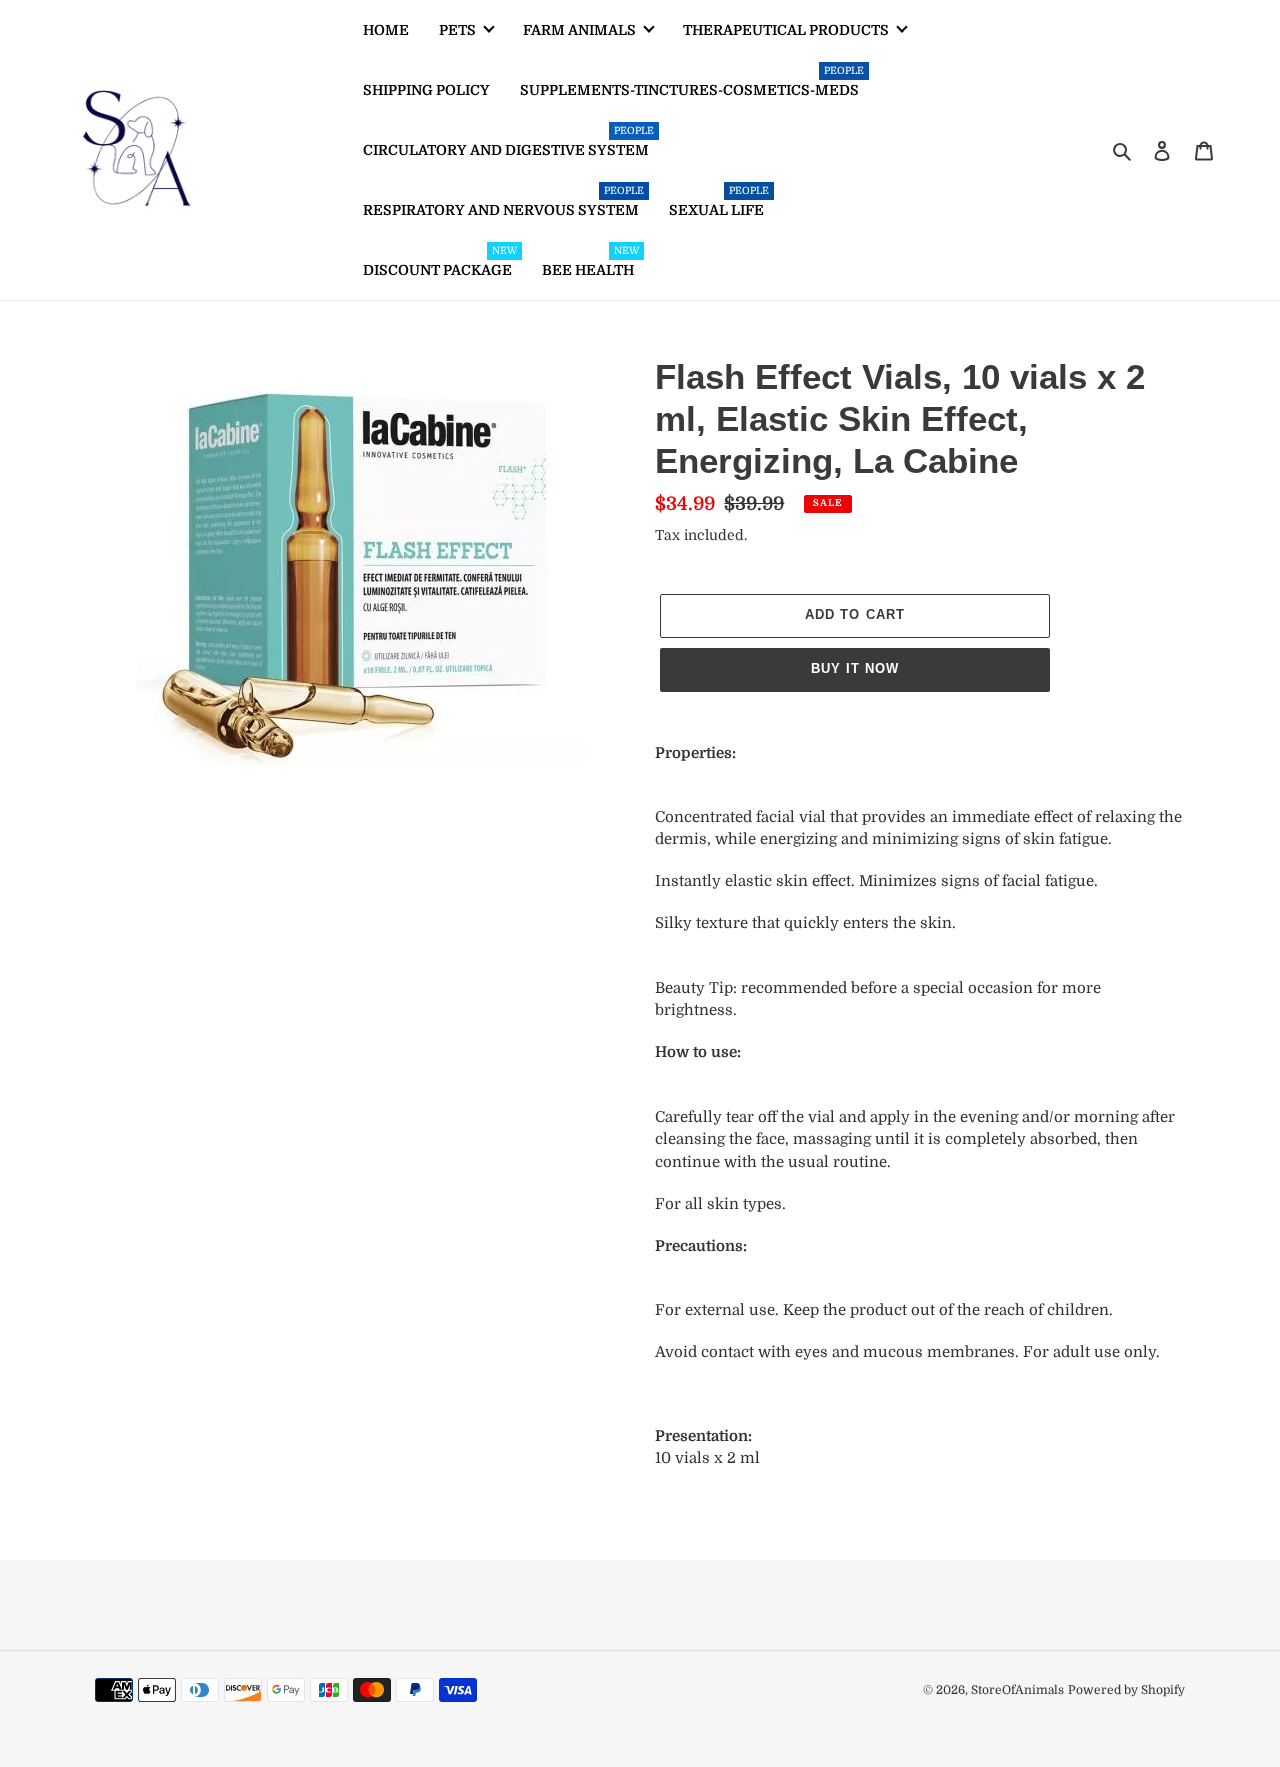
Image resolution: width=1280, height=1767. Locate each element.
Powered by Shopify (1126, 1690)
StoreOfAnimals (1017, 1690)
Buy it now (855, 668)
